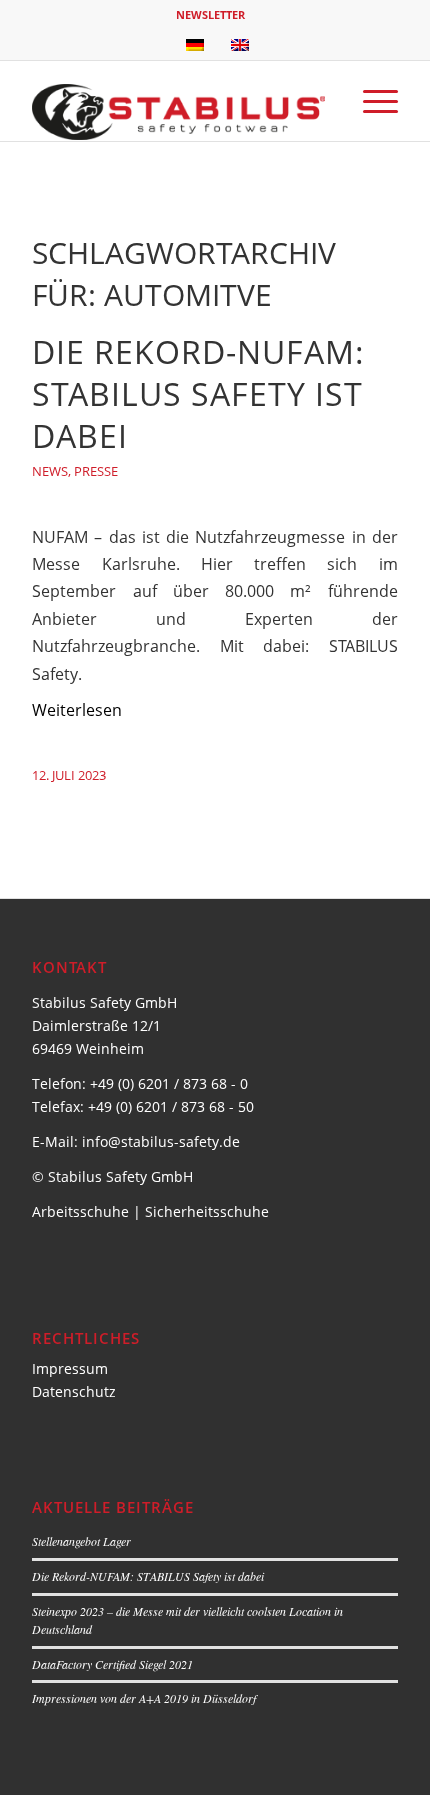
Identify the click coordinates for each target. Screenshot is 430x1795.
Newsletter (210, 14)
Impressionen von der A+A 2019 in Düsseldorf (144, 1698)
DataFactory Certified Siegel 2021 (112, 1664)
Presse (96, 471)
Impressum (70, 1368)
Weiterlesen (77, 710)
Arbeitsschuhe (80, 1211)
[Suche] (323, 101)
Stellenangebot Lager (81, 1541)
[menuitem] (210, 15)
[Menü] (370, 101)
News (50, 471)
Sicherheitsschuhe (207, 1211)
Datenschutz (74, 1391)
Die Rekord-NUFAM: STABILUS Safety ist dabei (198, 393)
